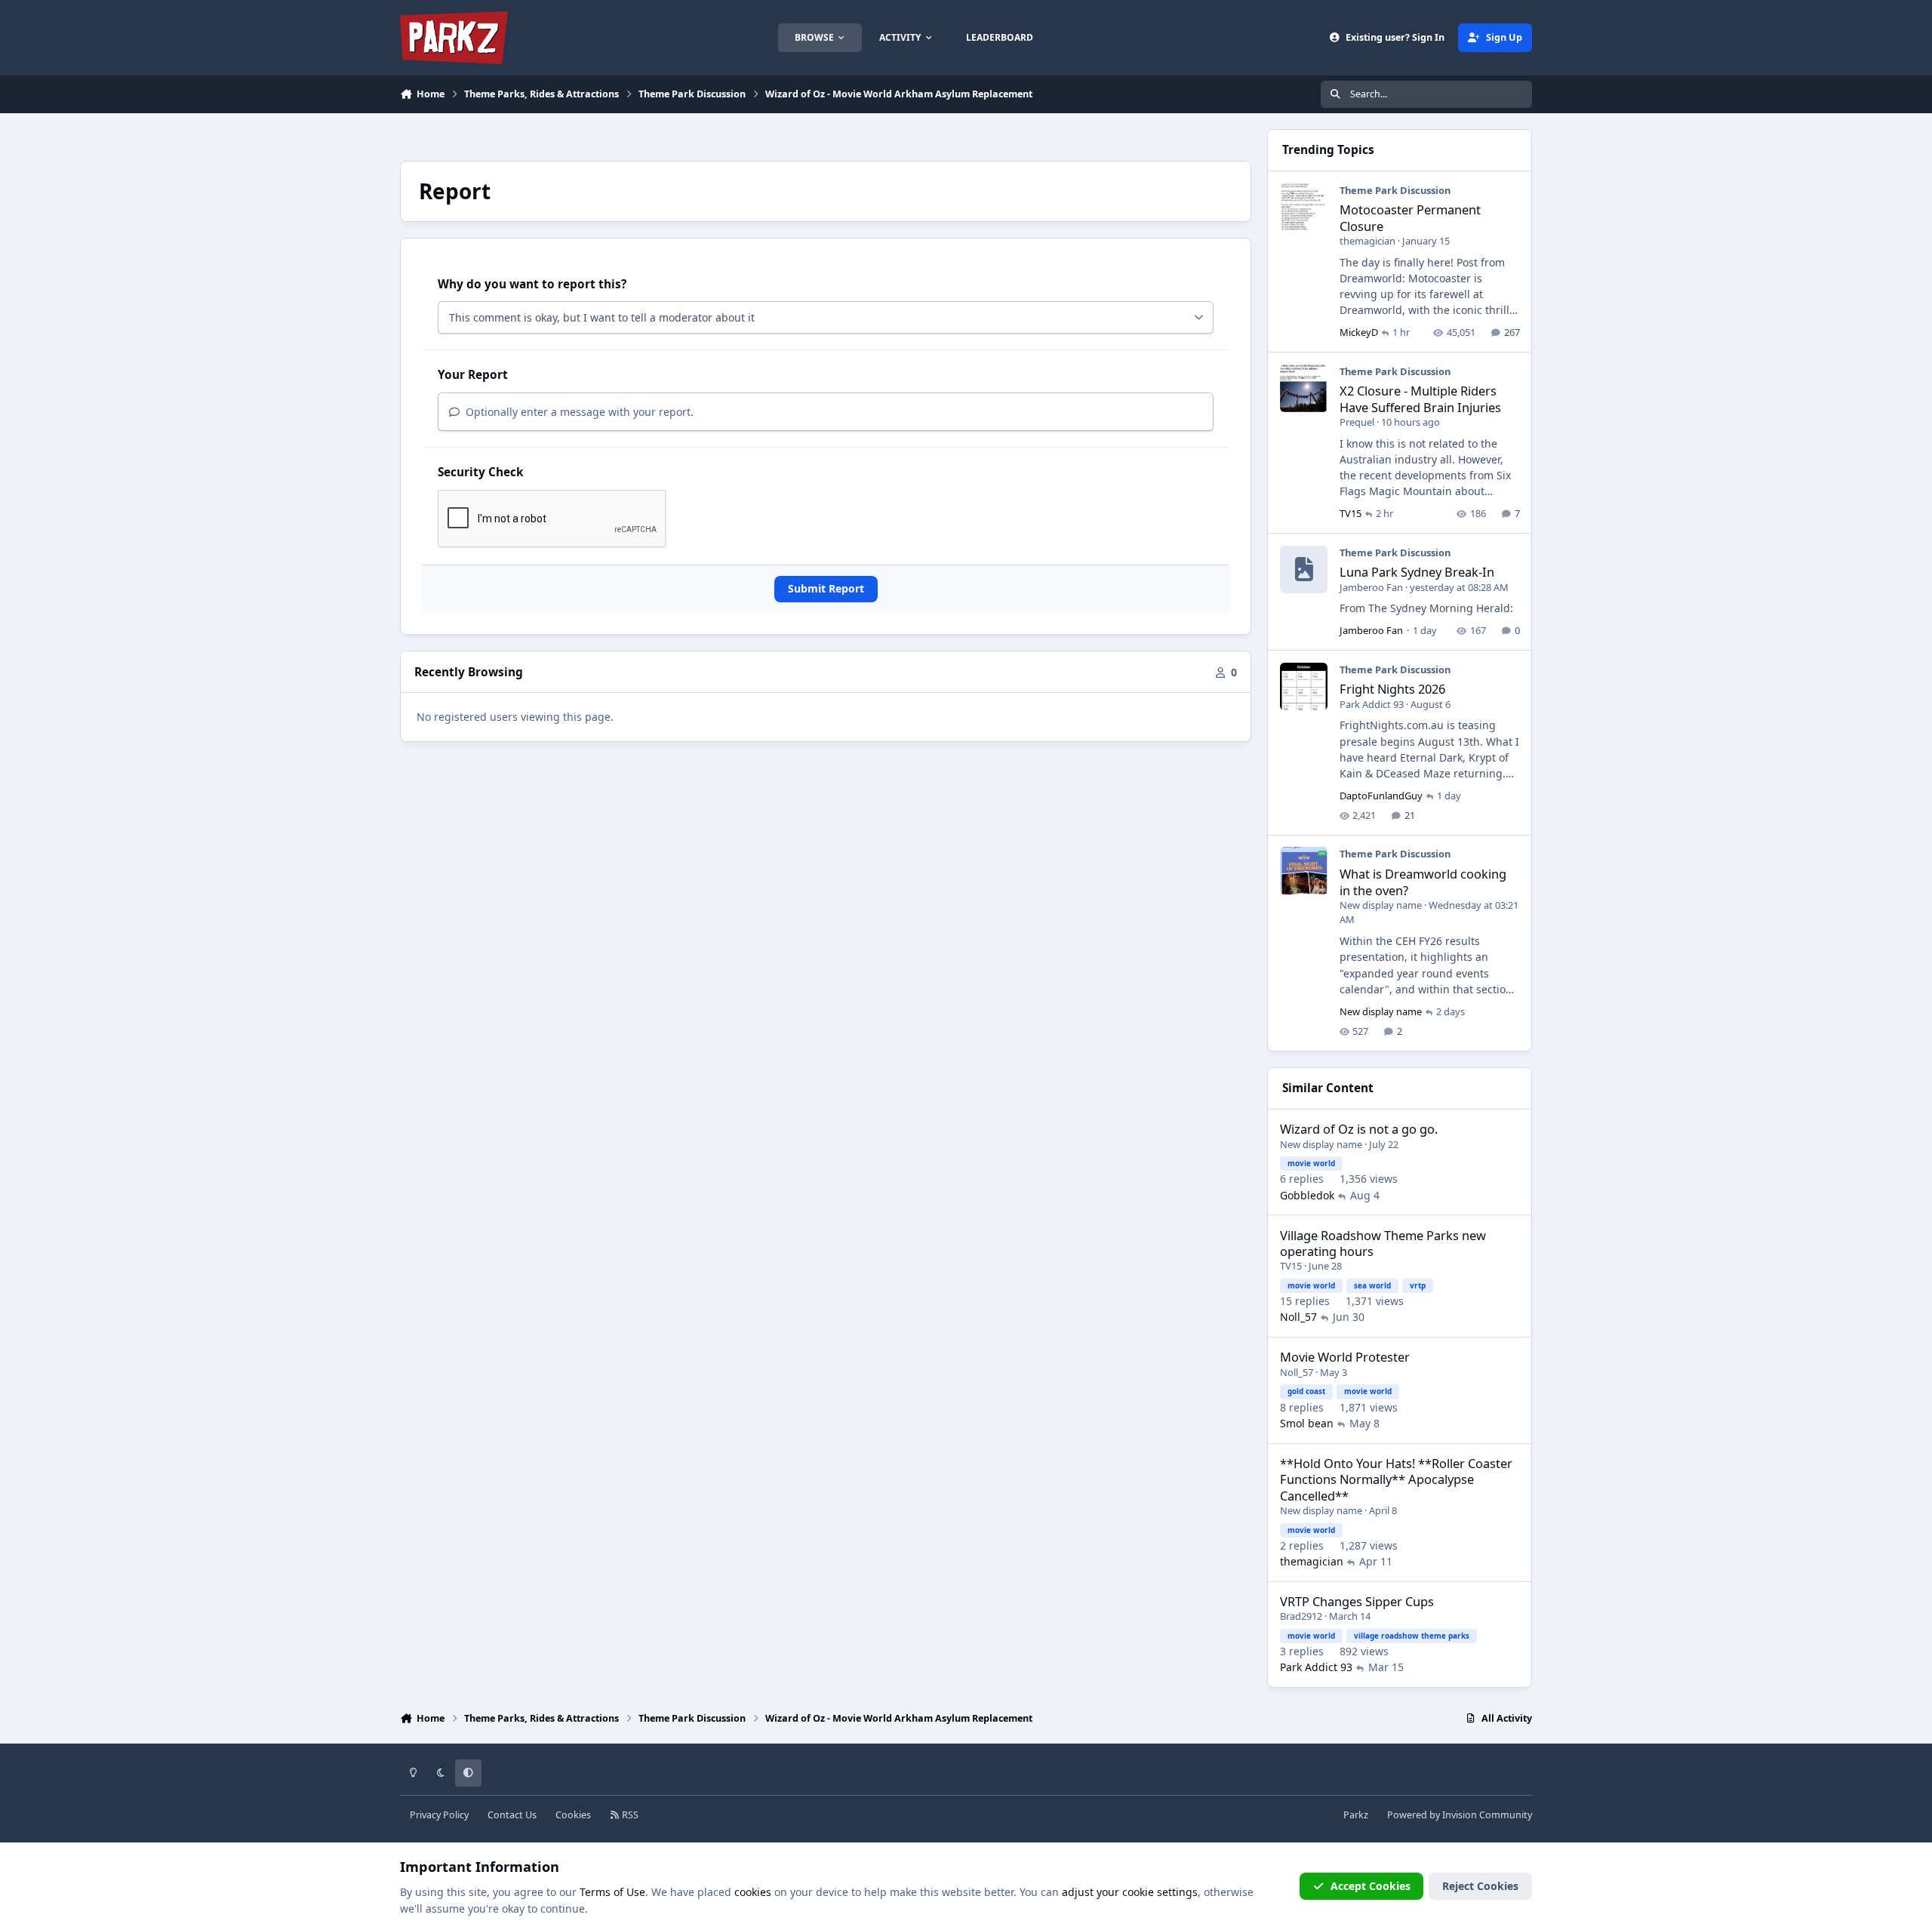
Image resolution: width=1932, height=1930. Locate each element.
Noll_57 (1298, 1317)
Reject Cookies (1480, 1886)
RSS (629, 1815)
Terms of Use (612, 1892)
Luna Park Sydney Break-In (1417, 572)
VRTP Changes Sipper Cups (1357, 1601)
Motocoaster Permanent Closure (1410, 217)
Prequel (1357, 422)
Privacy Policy (439, 1815)
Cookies (573, 1815)
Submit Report (826, 588)
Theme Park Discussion (1395, 190)
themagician (1367, 241)
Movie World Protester (1345, 1357)
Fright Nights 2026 (1392, 689)
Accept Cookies (1371, 1886)
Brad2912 (1301, 1616)
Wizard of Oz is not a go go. (1359, 1129)
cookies (753, 1892)
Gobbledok (1307, 1195)
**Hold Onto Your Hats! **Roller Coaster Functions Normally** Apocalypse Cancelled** (1396, 1479)
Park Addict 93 (1372, 704)
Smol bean (1307, 1423)
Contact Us (512, 1815)
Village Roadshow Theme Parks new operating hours (1383, 1243)
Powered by (1460, 1815)
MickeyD (1359, 332)
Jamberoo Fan (1371, 587)
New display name (1381, 905)
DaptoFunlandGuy (1381, 796)
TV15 (1351, 513)
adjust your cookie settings (1130, 1892)
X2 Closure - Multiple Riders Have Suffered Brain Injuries (1420, 399)
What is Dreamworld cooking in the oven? (1423, 882)
